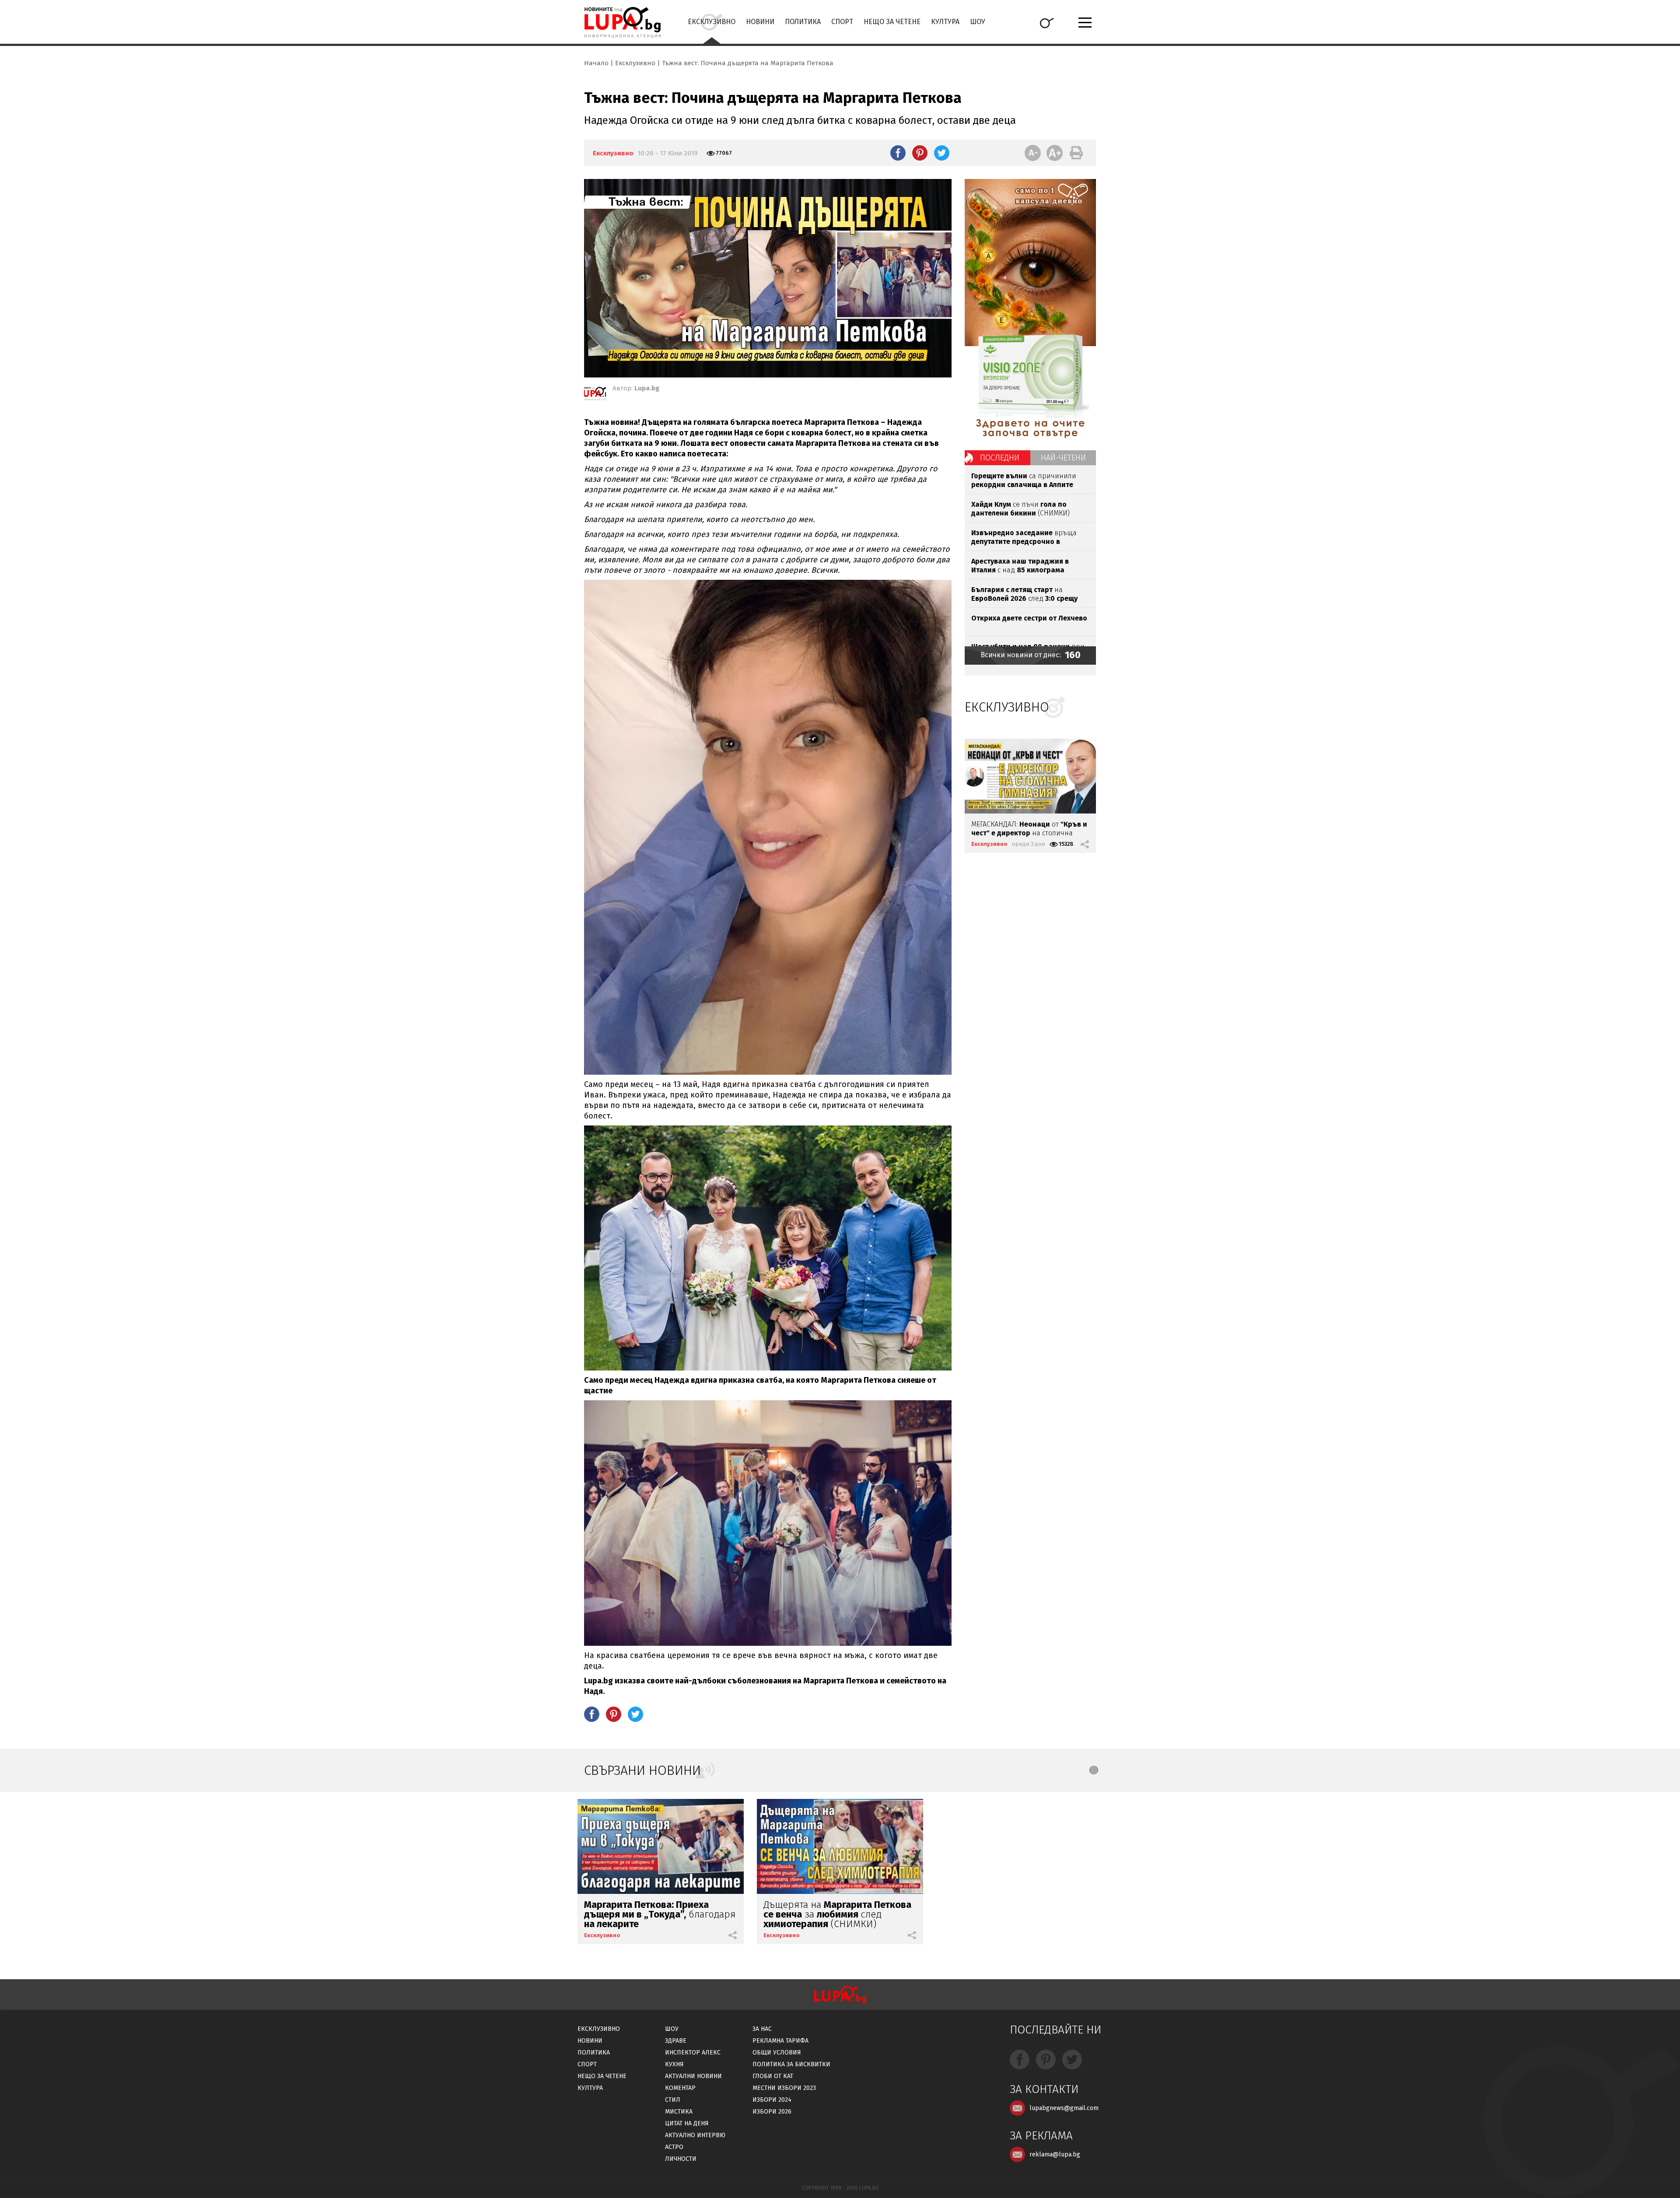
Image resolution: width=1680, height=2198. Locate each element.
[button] (1094, 1770)
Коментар (680, 2088)
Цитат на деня (687, 2123)
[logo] (622, 22)
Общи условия (777, 2053)
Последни (1000, 458)
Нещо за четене (892, 22)
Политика (803, 22)
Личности (681, 2159)
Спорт (842, 22)
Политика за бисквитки (791, 2064)
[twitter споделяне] (942, 153)
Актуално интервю (695, 2135)
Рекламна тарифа (780, 2041)
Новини (760, 22)
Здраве (676, 2041)
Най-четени (1063, 458)
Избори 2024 (772, 2100)
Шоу (978, 22)
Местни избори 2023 (784, 2088)
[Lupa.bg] (595, 395)
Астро (674, 2147)
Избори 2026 (772, 2112)
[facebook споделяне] (898, 153)
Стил (673, 2100)
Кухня (674, 2064)
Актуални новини (693, 2076)
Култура (945, 22)
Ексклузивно (712, 22)
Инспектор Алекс (693, 2053)
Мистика (679, 2112)
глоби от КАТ (773, 2076)
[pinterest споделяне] (920, 153)
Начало (596, 63)
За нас (762, 2029)
